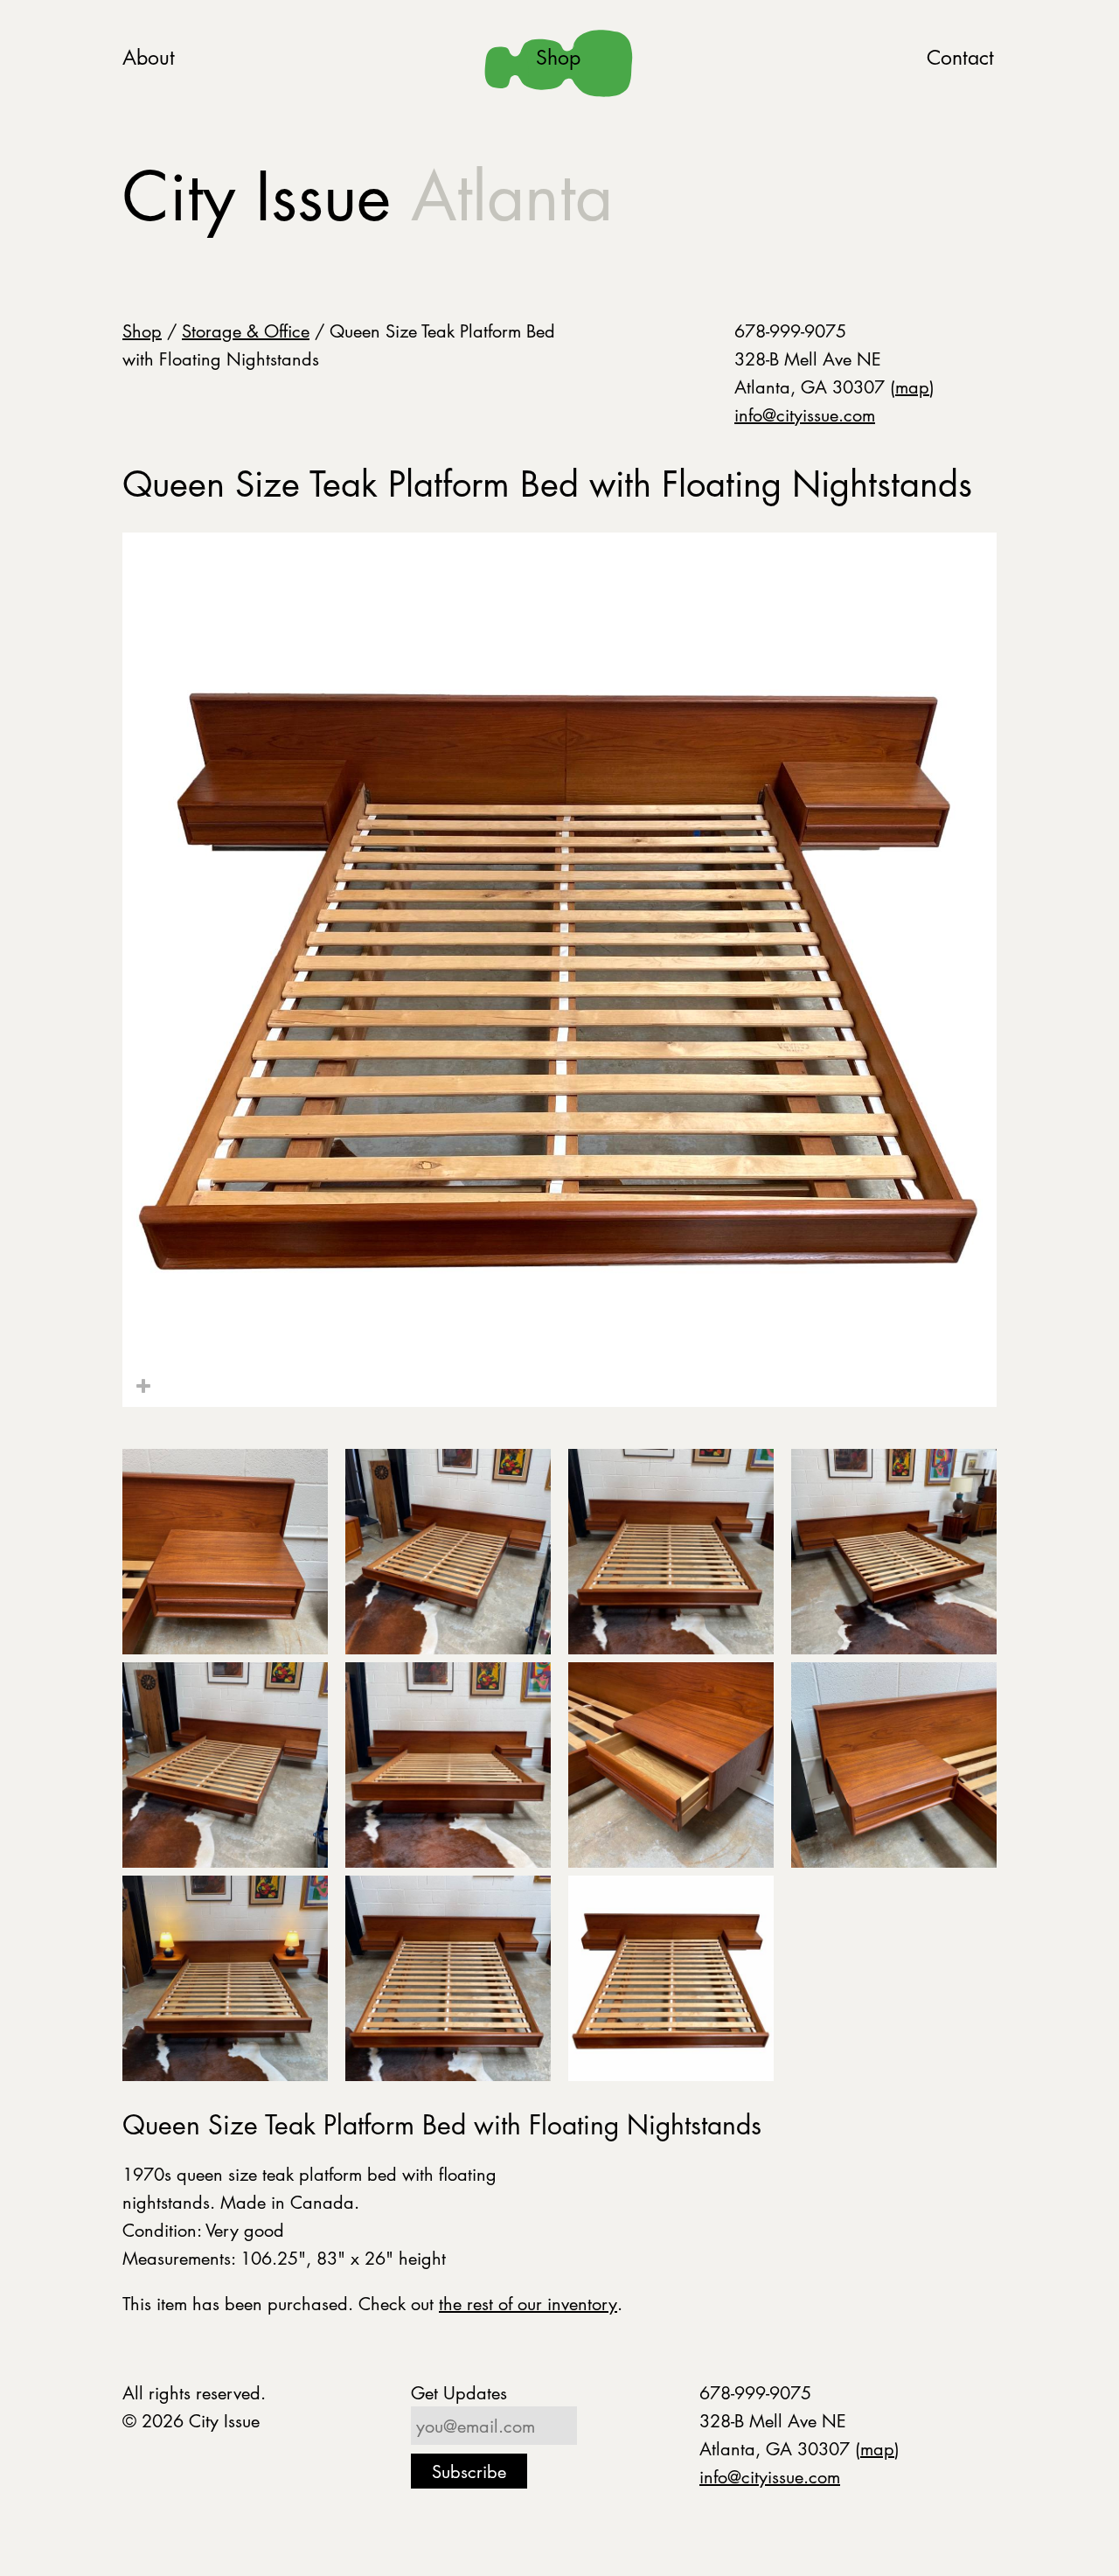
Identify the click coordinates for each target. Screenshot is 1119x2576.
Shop (558, 57)
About (149, 57)
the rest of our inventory (528, 2303)
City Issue (368, 196)
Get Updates (459, 2392)
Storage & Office (246, 331)
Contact (960, 57)
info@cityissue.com (805, 414)
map (912, 386)
